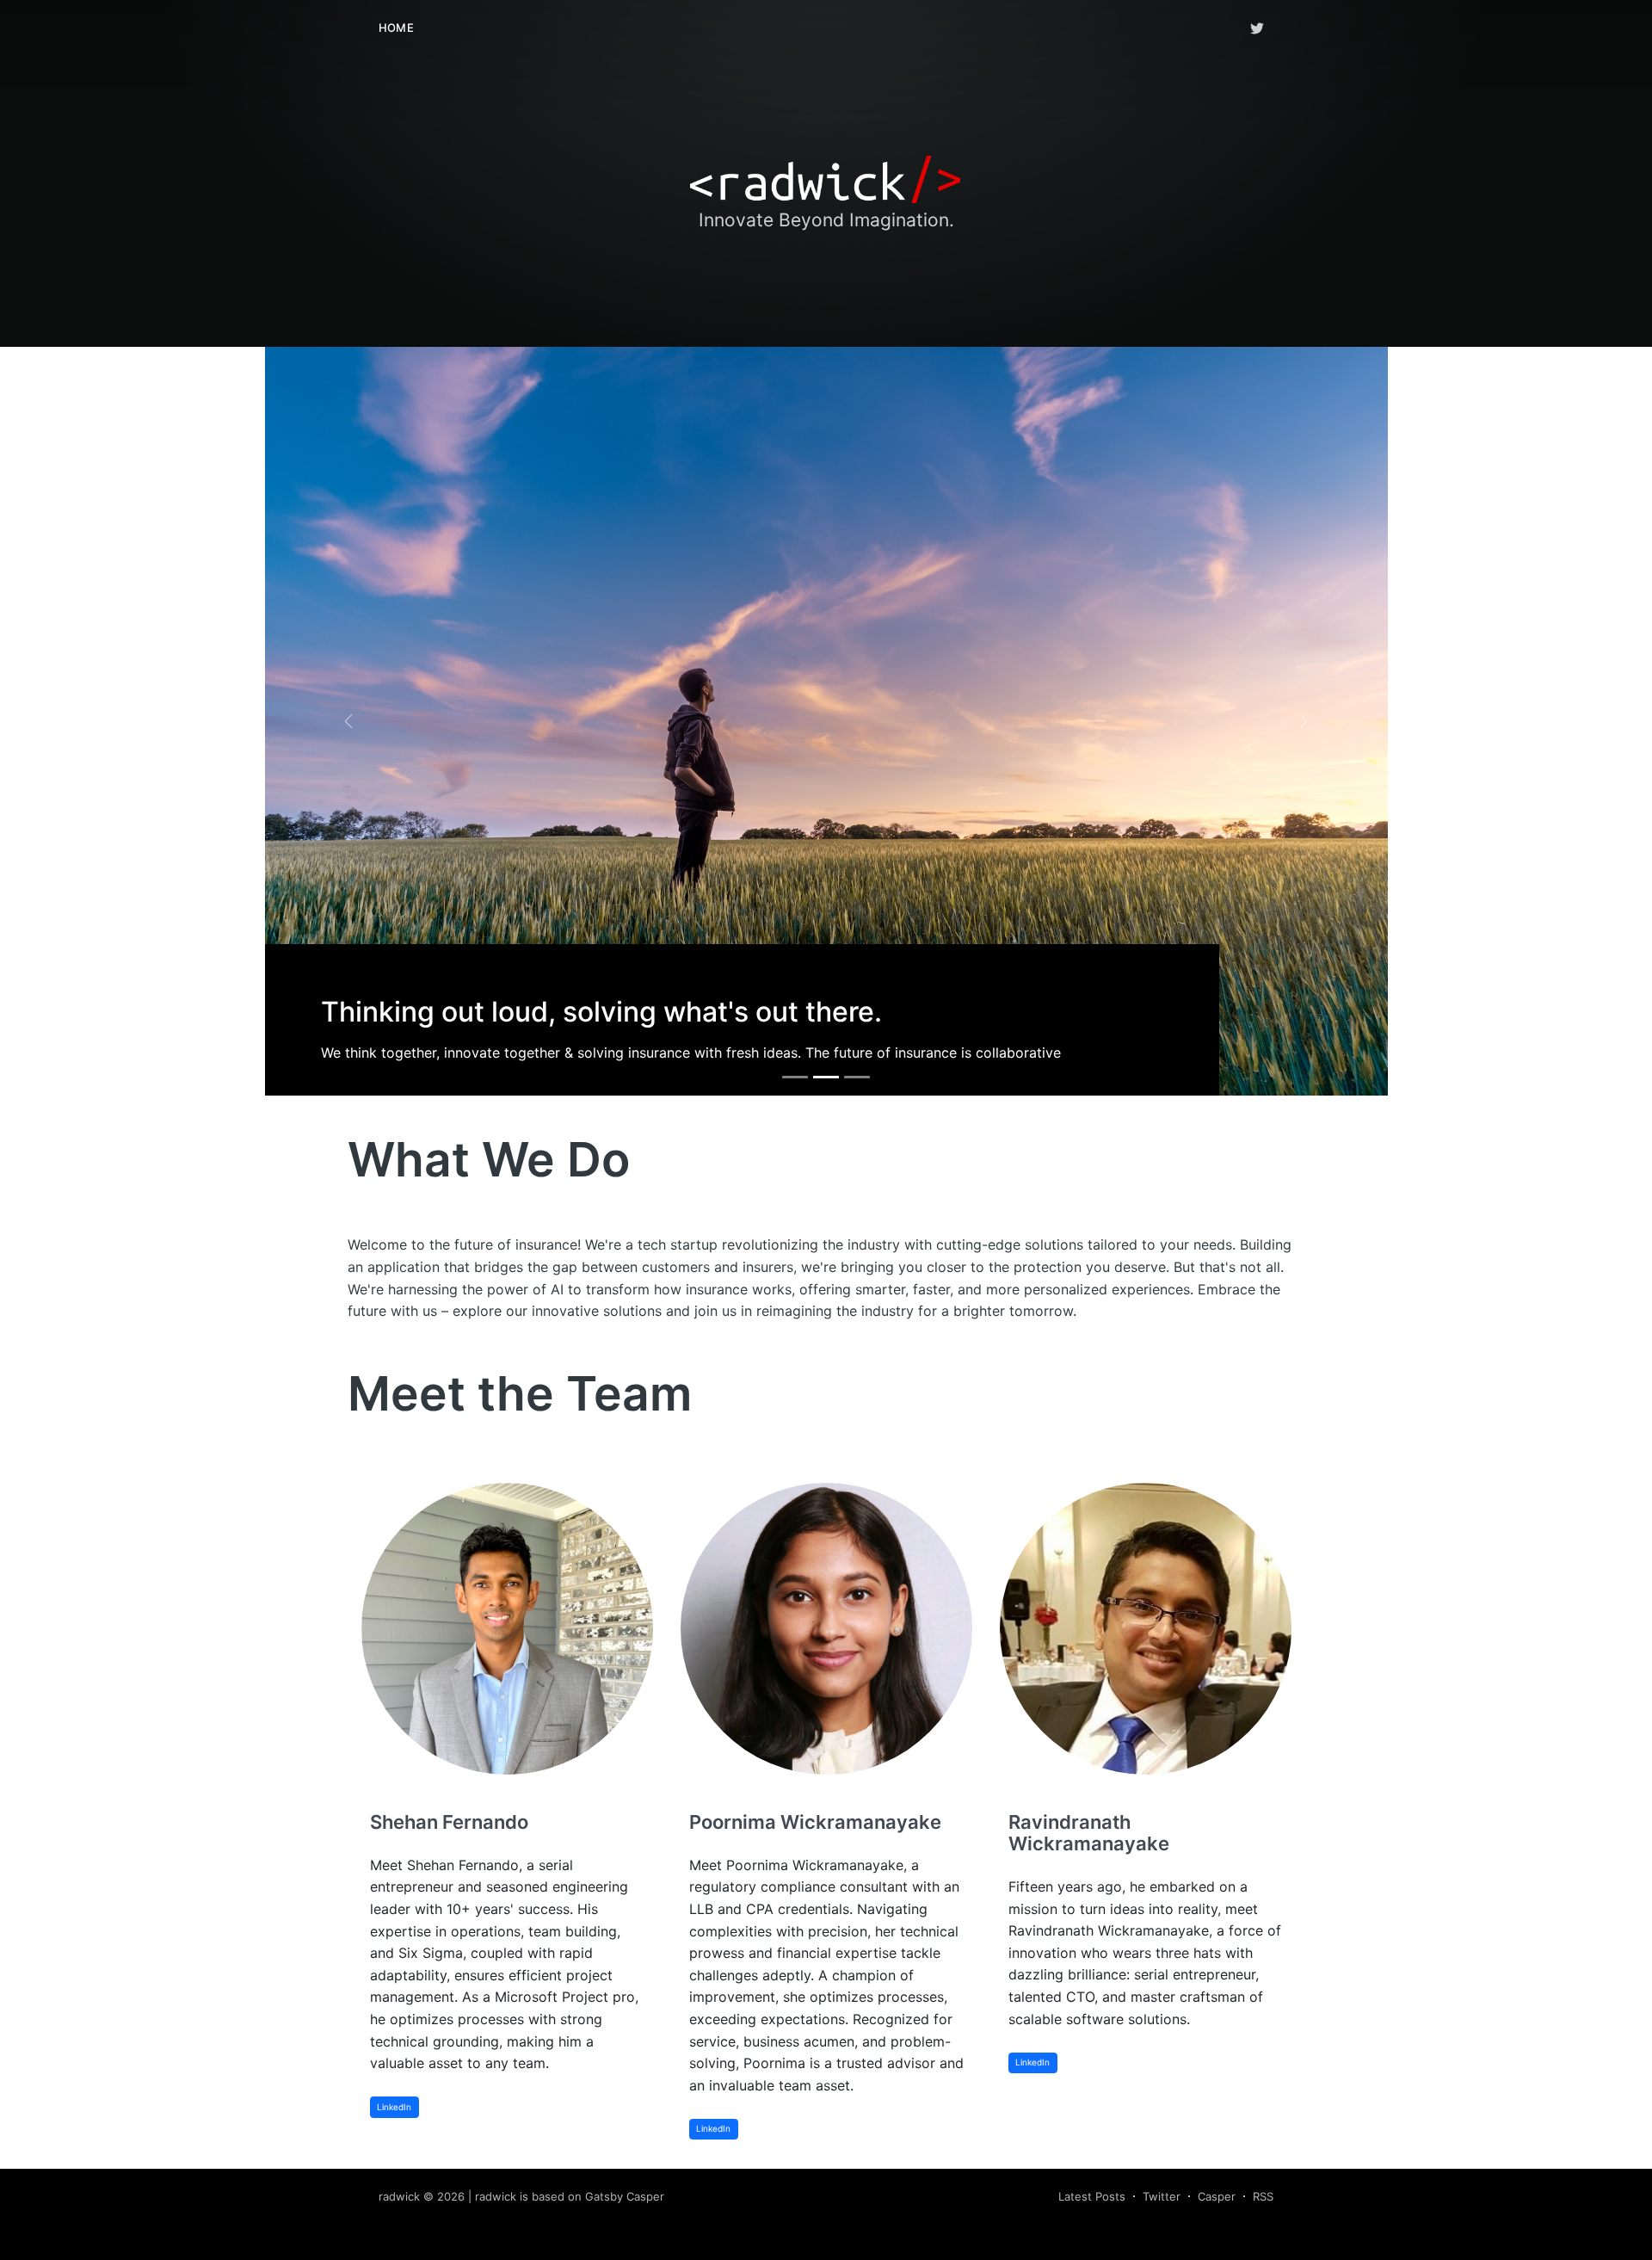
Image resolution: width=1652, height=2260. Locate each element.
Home (396, 28)
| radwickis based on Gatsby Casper (566, 2196)
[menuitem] (396, 28)
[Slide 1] (795, 1077)
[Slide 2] (826, 1077)
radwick (399, 2196)
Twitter (1162, 2196)
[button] (349, 721)
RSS (1263, 2196)
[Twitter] (1257, 28)
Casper (1217, 2196)
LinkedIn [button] (394, 2107)
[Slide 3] (857, 1077)
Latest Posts (1092, 2196)
